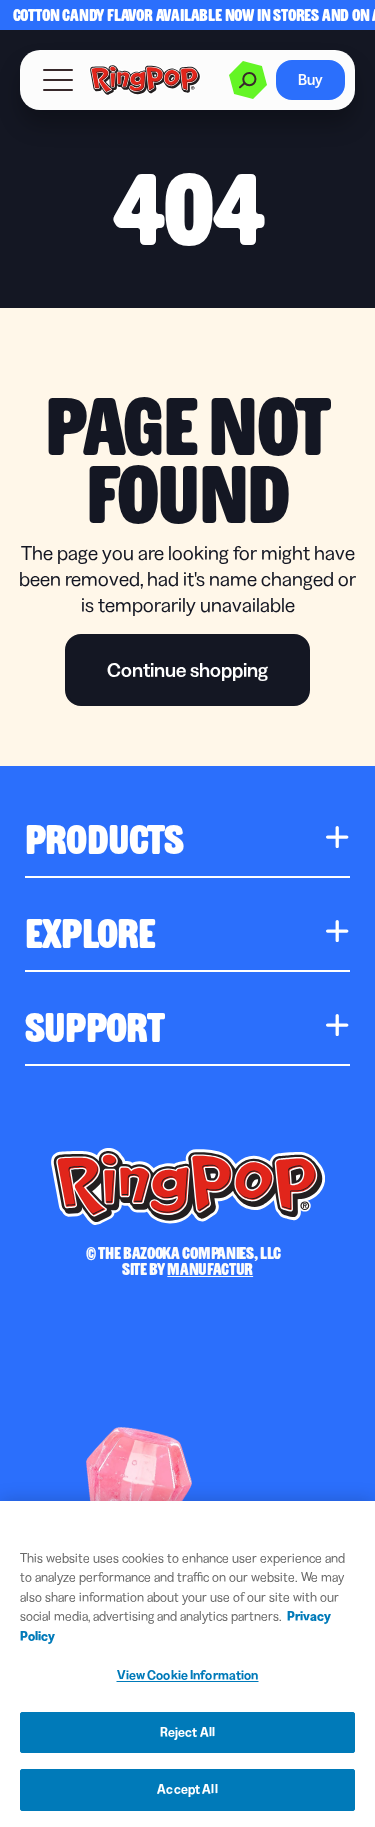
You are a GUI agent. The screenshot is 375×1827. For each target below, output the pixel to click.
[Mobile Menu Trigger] (58, 80)
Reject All (187, 1732)
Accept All (187, 1789)
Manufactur (210, 1268)
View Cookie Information (188, 1675)
